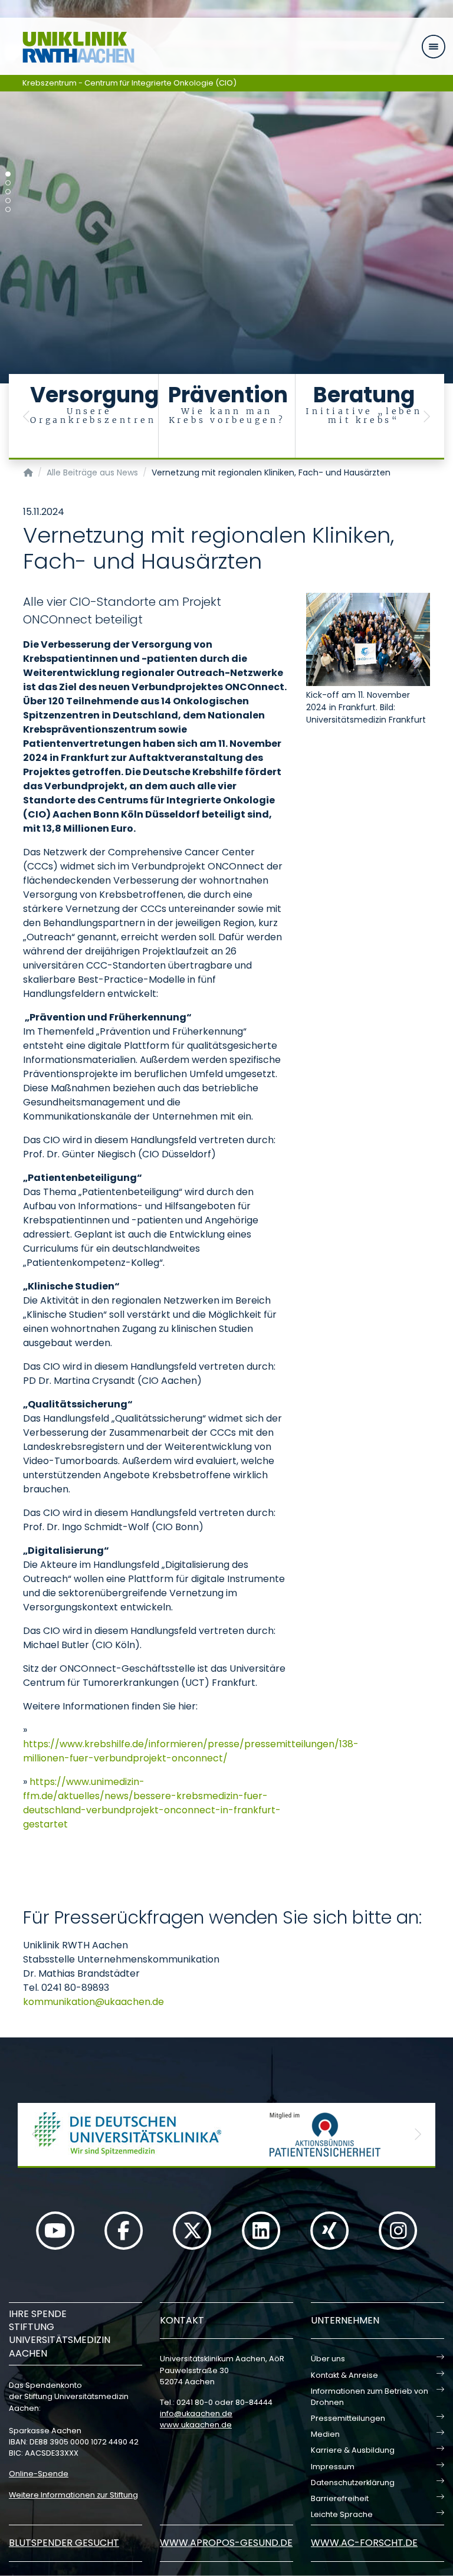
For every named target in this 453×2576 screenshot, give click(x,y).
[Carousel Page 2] (8, 183)
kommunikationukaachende (93, 2002)
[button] (27, 417)
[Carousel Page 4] (8, 201)
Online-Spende (39, 2474)
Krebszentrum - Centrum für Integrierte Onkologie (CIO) (129, 83)
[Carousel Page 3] (8, 192)
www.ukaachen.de (196, 2425)
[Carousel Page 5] (8, 210)
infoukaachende (196, 2413)
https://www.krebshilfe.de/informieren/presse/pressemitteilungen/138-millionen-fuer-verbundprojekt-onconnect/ (191, 1751)
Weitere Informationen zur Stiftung (73, 2495)
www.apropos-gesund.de (226, 2543)
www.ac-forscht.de (364, 2543)
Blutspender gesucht (64, 2543)
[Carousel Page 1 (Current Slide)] (8, 174)
